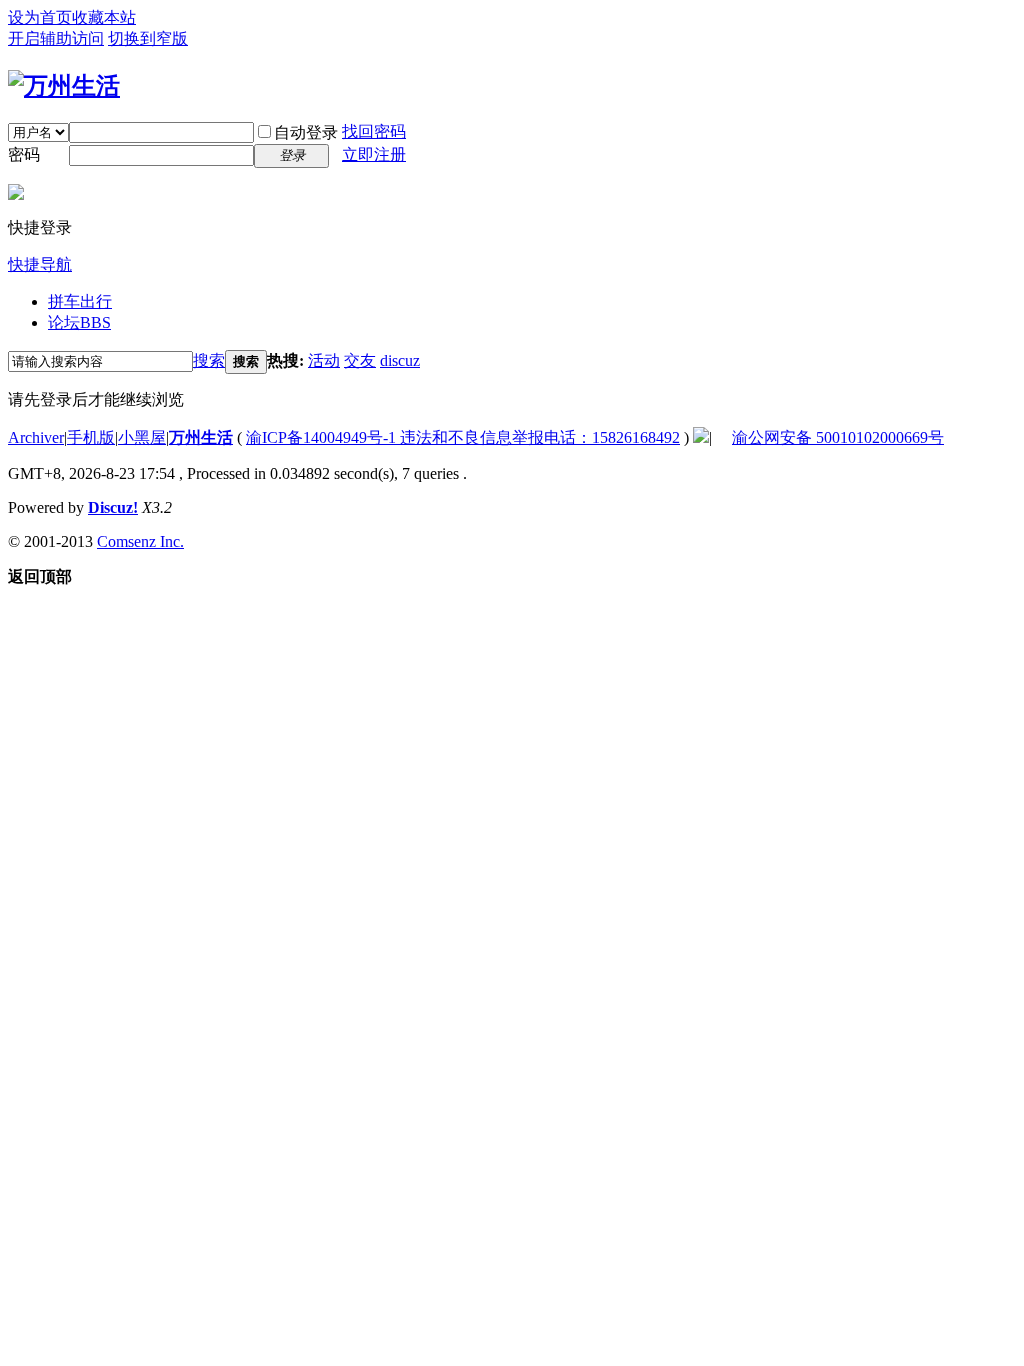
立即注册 (374, 154)
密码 (24, 154)
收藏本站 (104, 17)
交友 (360, 360)
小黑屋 (142, 437)
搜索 (209, 360)
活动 (324, 360)
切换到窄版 (148, 38)
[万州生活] (64, 86)
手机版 (91, 437)
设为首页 (40, 17)
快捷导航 (40, 264)
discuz (400, 360)
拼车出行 (80, 301)
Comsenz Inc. (140, 541)
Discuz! (113, 507)
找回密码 (374, 131)
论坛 (79, 322)
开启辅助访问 (56, 38)
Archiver (36, 437)
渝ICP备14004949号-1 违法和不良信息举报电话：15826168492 (463, 437)
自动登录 (306, 132)
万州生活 (201, 437)
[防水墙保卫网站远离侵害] (701, 437)
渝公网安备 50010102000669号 (838, 437)
